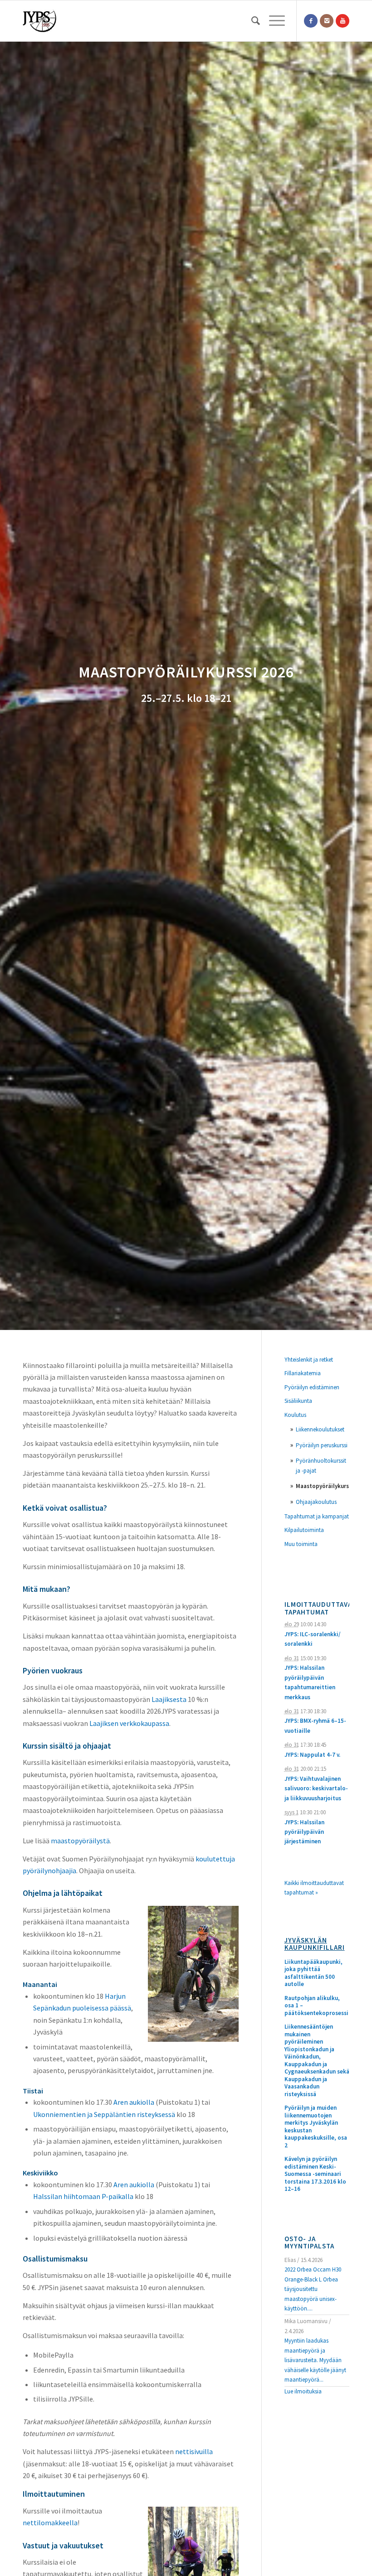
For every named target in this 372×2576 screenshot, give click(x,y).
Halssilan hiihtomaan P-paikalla (83, 2196)
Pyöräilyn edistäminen (312, 1387)
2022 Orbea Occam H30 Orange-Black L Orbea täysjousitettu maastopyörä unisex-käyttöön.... (313, 2289)
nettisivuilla (194, 2451)
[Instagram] (327, 21)
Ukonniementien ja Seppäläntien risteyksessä (104, 2114)
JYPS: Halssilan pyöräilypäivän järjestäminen (304, 1832)
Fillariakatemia (303, 1373)
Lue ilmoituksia (303, 2391)
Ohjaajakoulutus (316, 1502)
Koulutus (295, 1415)
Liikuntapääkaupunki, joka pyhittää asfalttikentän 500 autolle (313, 1973)
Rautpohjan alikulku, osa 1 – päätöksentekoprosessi (316, 2006)
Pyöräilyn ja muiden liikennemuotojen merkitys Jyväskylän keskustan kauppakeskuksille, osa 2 (316, 2127)
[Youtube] (343, 21)
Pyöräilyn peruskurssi (322, 1445)
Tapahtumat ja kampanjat (317, 1516)
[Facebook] (311, 21)
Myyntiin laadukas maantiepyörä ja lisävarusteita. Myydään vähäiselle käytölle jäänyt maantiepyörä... (315, 2360)
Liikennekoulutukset (320, 1429)
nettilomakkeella (50, 2523)
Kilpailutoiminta (304, 1530)
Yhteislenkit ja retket (309, 1360)
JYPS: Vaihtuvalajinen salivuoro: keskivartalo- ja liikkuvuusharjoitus (316, 1788)
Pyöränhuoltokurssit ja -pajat (321, 1465)
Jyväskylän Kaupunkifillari (315, 1944)
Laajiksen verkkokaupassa (129, 1723)
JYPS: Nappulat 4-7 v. (312, 1755)
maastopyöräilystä (80, 1841)
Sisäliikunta (298, 1401)
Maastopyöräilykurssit (323, 1486)
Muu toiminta (301, 1544)
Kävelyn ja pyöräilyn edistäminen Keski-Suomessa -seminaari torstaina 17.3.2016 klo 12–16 (315, 2174)
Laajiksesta (169, 1699)
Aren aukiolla (134, 2102)
